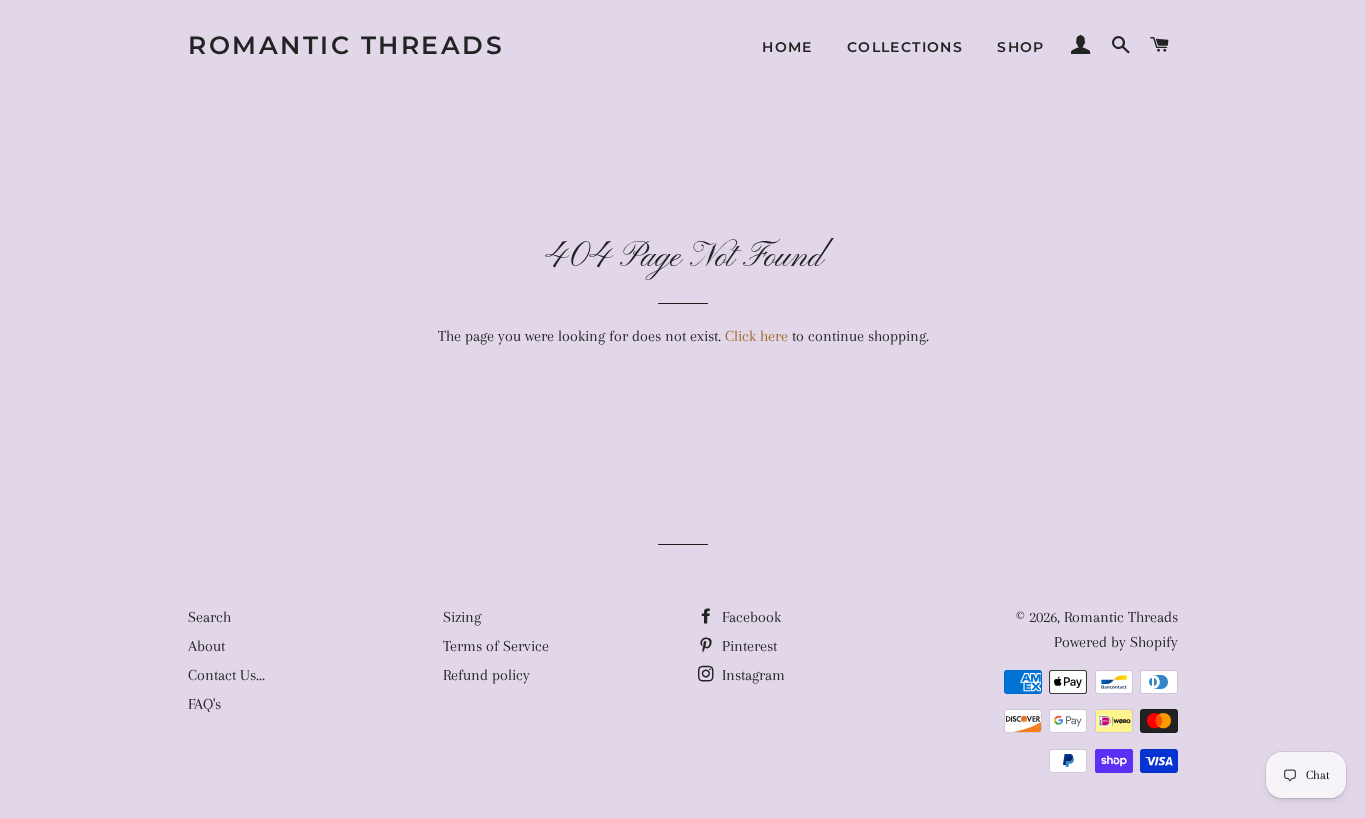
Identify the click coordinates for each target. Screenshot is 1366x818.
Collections (905, 47)
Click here (756, 336)
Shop (1021, 47)
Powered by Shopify (1116, 642)
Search (209, 617)
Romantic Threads (346, 45)
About (206, 646)
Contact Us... (226, 675)
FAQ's (204, 704)
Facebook (749, 617)
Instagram (751, 675)
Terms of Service (496, 646)
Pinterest (747, 646)
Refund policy (486, 675)
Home (787, 47)
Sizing (462, 617)
